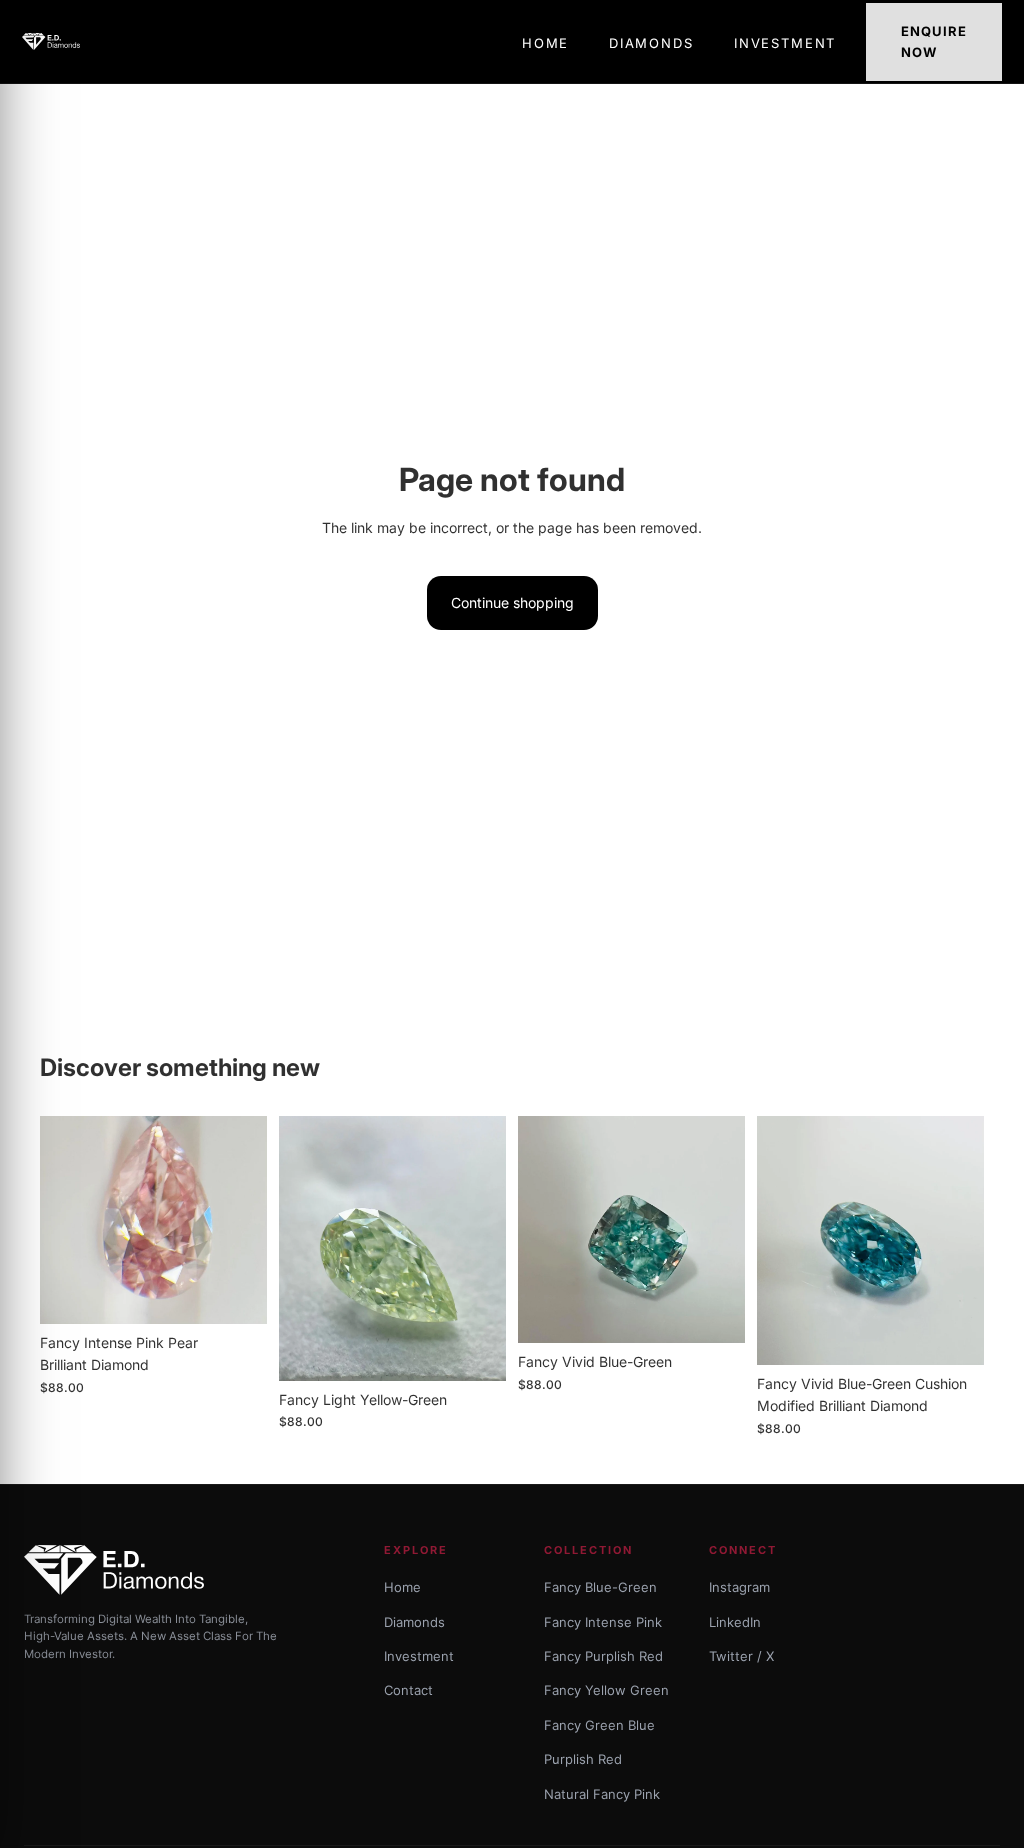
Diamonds (414, 1622)
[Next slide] (245, 1220)
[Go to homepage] (51, 41)
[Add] (236, 1293)
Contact (408, 1690)
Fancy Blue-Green (600, 1587)
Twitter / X (741, 1656)
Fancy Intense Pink (603, 1622)
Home (402, 1587)
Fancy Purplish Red (603, 1656)
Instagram (739, 1587)
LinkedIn (735, 1622)
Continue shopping (512, 602)
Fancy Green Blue (599, 1725)
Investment (419, 1656)
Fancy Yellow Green (606, 1690)
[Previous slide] (62, 1220)
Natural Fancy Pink (602, 1794)
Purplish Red (583, 1759)
